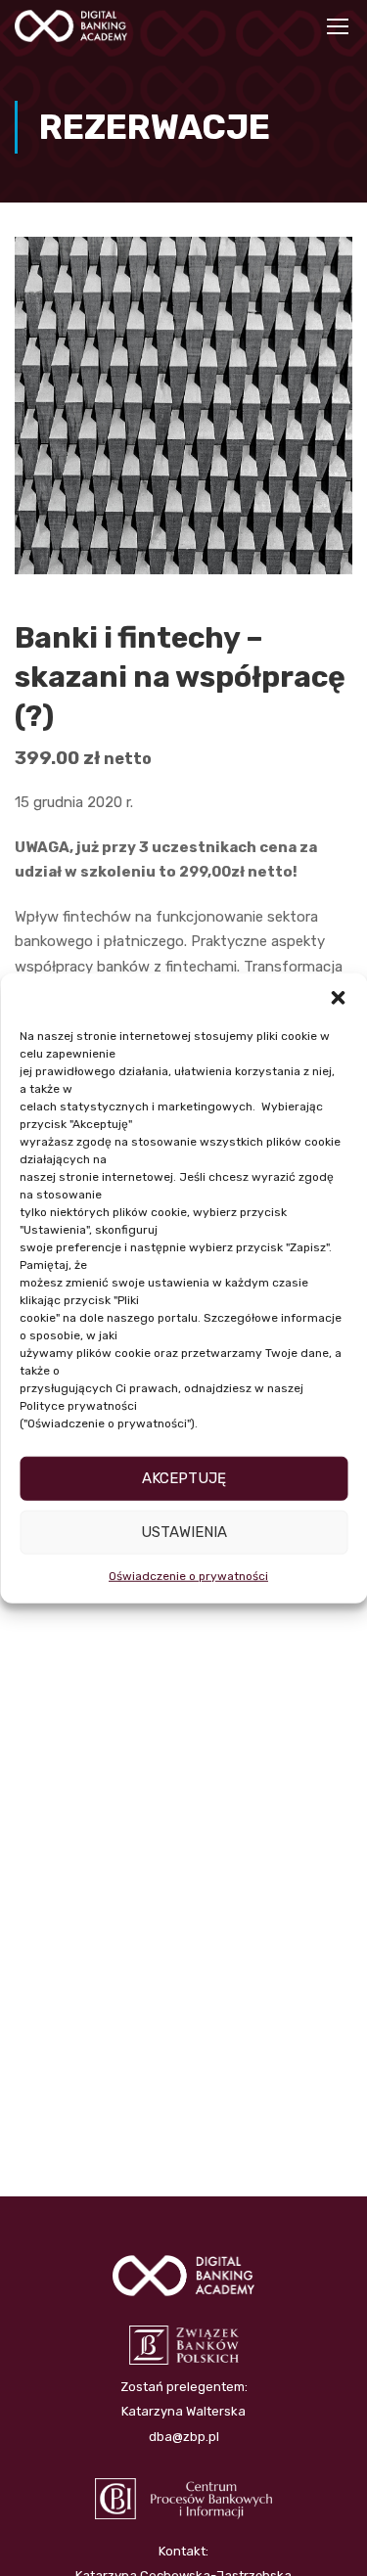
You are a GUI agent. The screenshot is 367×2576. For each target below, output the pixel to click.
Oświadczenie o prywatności (188, 1575)
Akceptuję (184, 1478)
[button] (338, 997)
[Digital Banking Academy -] (71, 31)
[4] (183, 404)
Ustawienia (184, 1532)
